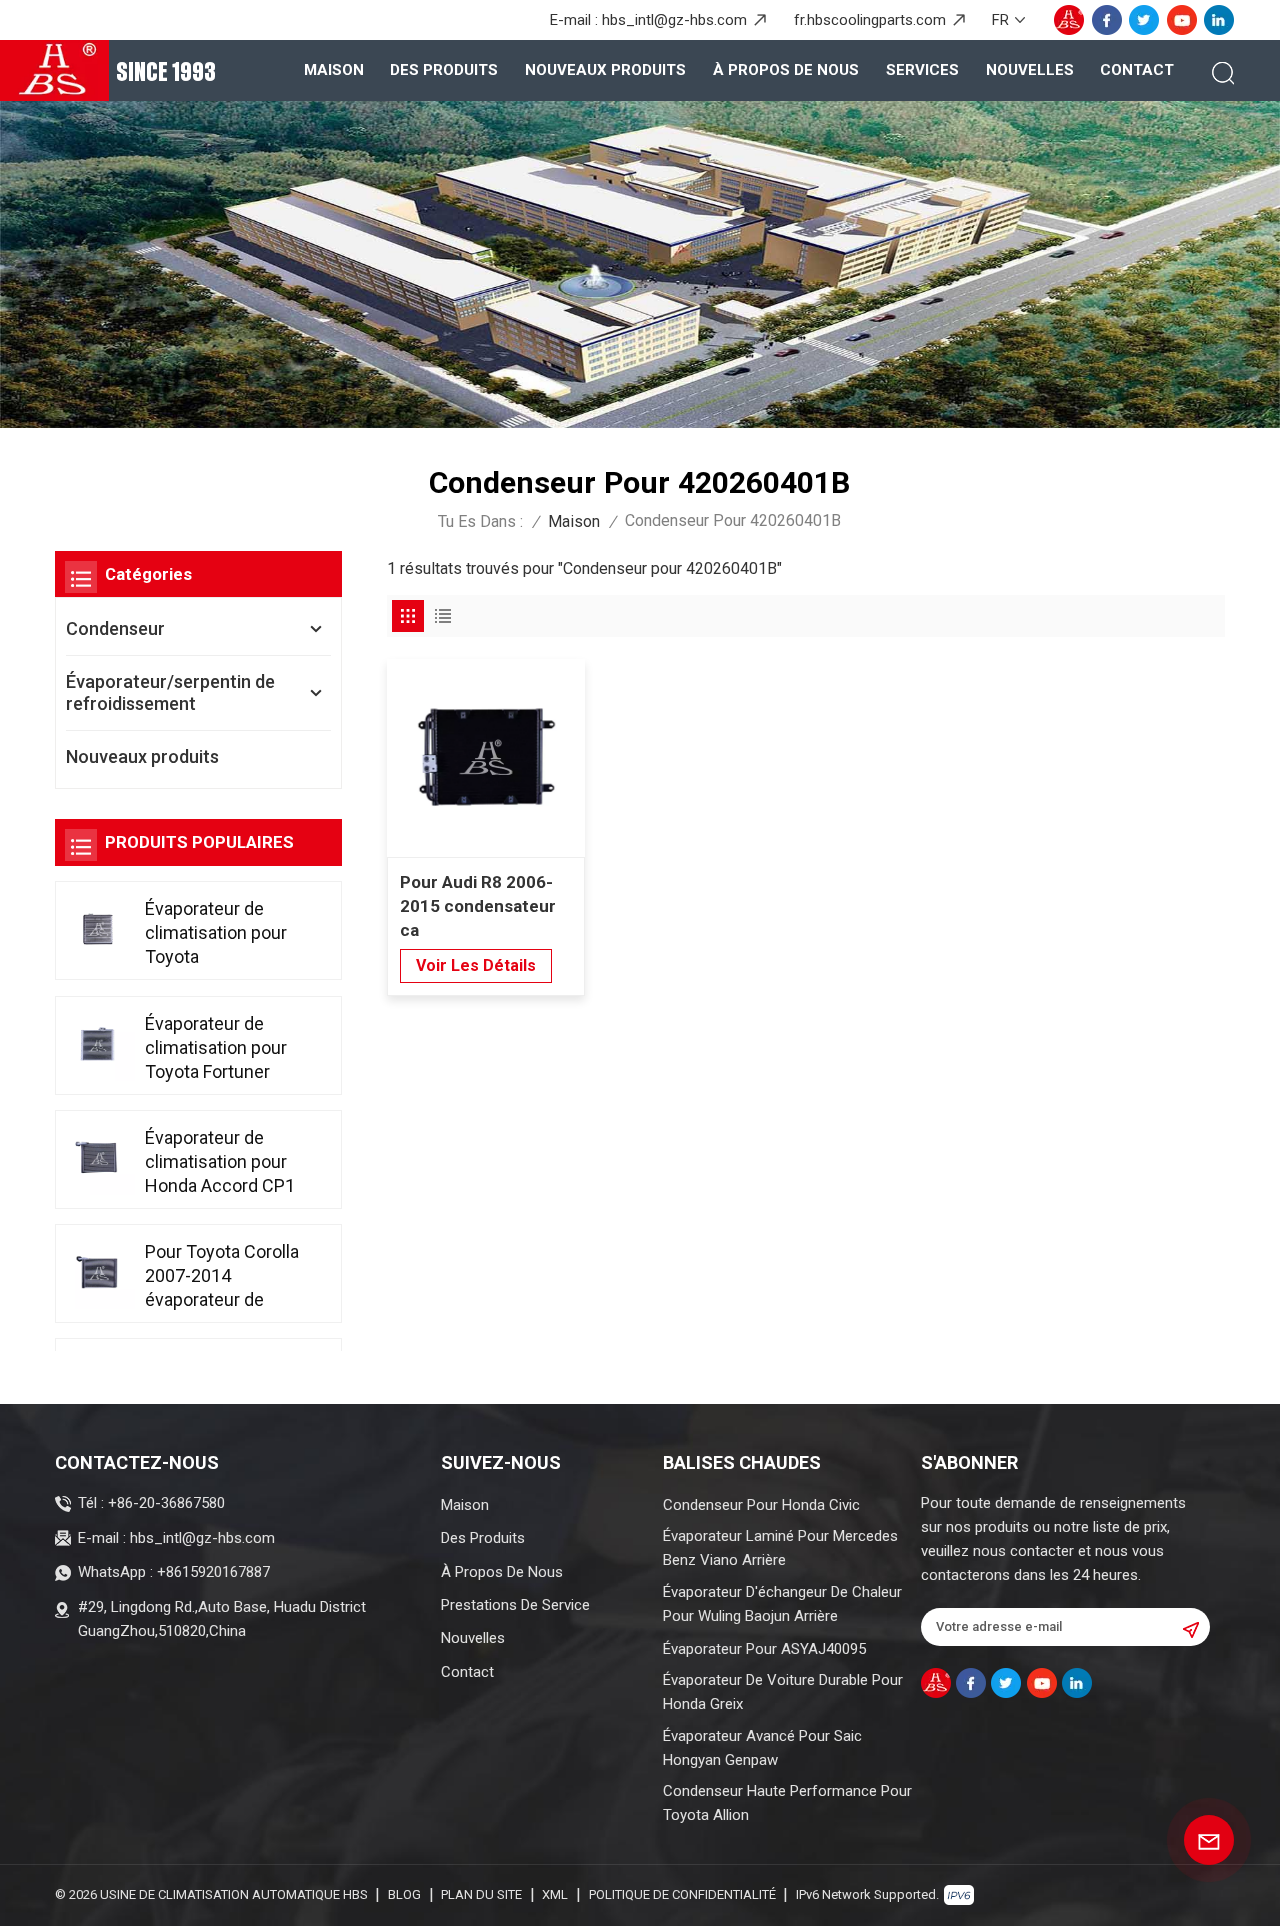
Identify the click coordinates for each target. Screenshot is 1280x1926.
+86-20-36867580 (166, 1503)
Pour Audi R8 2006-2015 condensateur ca (478, 906)
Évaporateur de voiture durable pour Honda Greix (783, 1692)
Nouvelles (1030, 70)
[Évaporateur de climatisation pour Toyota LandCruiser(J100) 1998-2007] (98, 929)
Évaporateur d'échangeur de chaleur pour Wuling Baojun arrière (782, 1604)
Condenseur (115, 628)
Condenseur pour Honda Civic (761, 1505)
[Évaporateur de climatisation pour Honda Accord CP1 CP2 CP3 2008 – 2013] (98, 1158)
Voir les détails (476, 965)
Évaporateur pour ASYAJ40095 (764, 1649)
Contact (1137, 70)
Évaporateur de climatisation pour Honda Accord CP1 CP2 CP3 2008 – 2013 (220, 1162)
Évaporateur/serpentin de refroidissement (170, 692)
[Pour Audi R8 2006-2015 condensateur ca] (486, 758)
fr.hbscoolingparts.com (870, 20)
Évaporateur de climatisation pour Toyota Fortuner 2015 (216, 1048)
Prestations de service (515, 1605)
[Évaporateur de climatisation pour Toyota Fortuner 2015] (98, 1044)
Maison (334, 70)
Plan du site (481, 1894)
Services (922, 70)
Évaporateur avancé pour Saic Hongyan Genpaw (762, 1748)
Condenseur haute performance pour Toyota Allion (787, 1803)
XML (555, 1894)
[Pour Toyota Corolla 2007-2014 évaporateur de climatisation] (98, 1272)
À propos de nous (786, 70)
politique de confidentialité (682, 1894)
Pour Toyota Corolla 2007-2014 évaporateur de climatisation (222, 1276)
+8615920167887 (213, 1572)
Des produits (444, 70)
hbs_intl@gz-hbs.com (674, 20)
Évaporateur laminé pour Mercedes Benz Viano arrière (780, 1548)
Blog (404, 1894)
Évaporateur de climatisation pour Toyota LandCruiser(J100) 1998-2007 (219, 933)
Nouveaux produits (605, 70)
